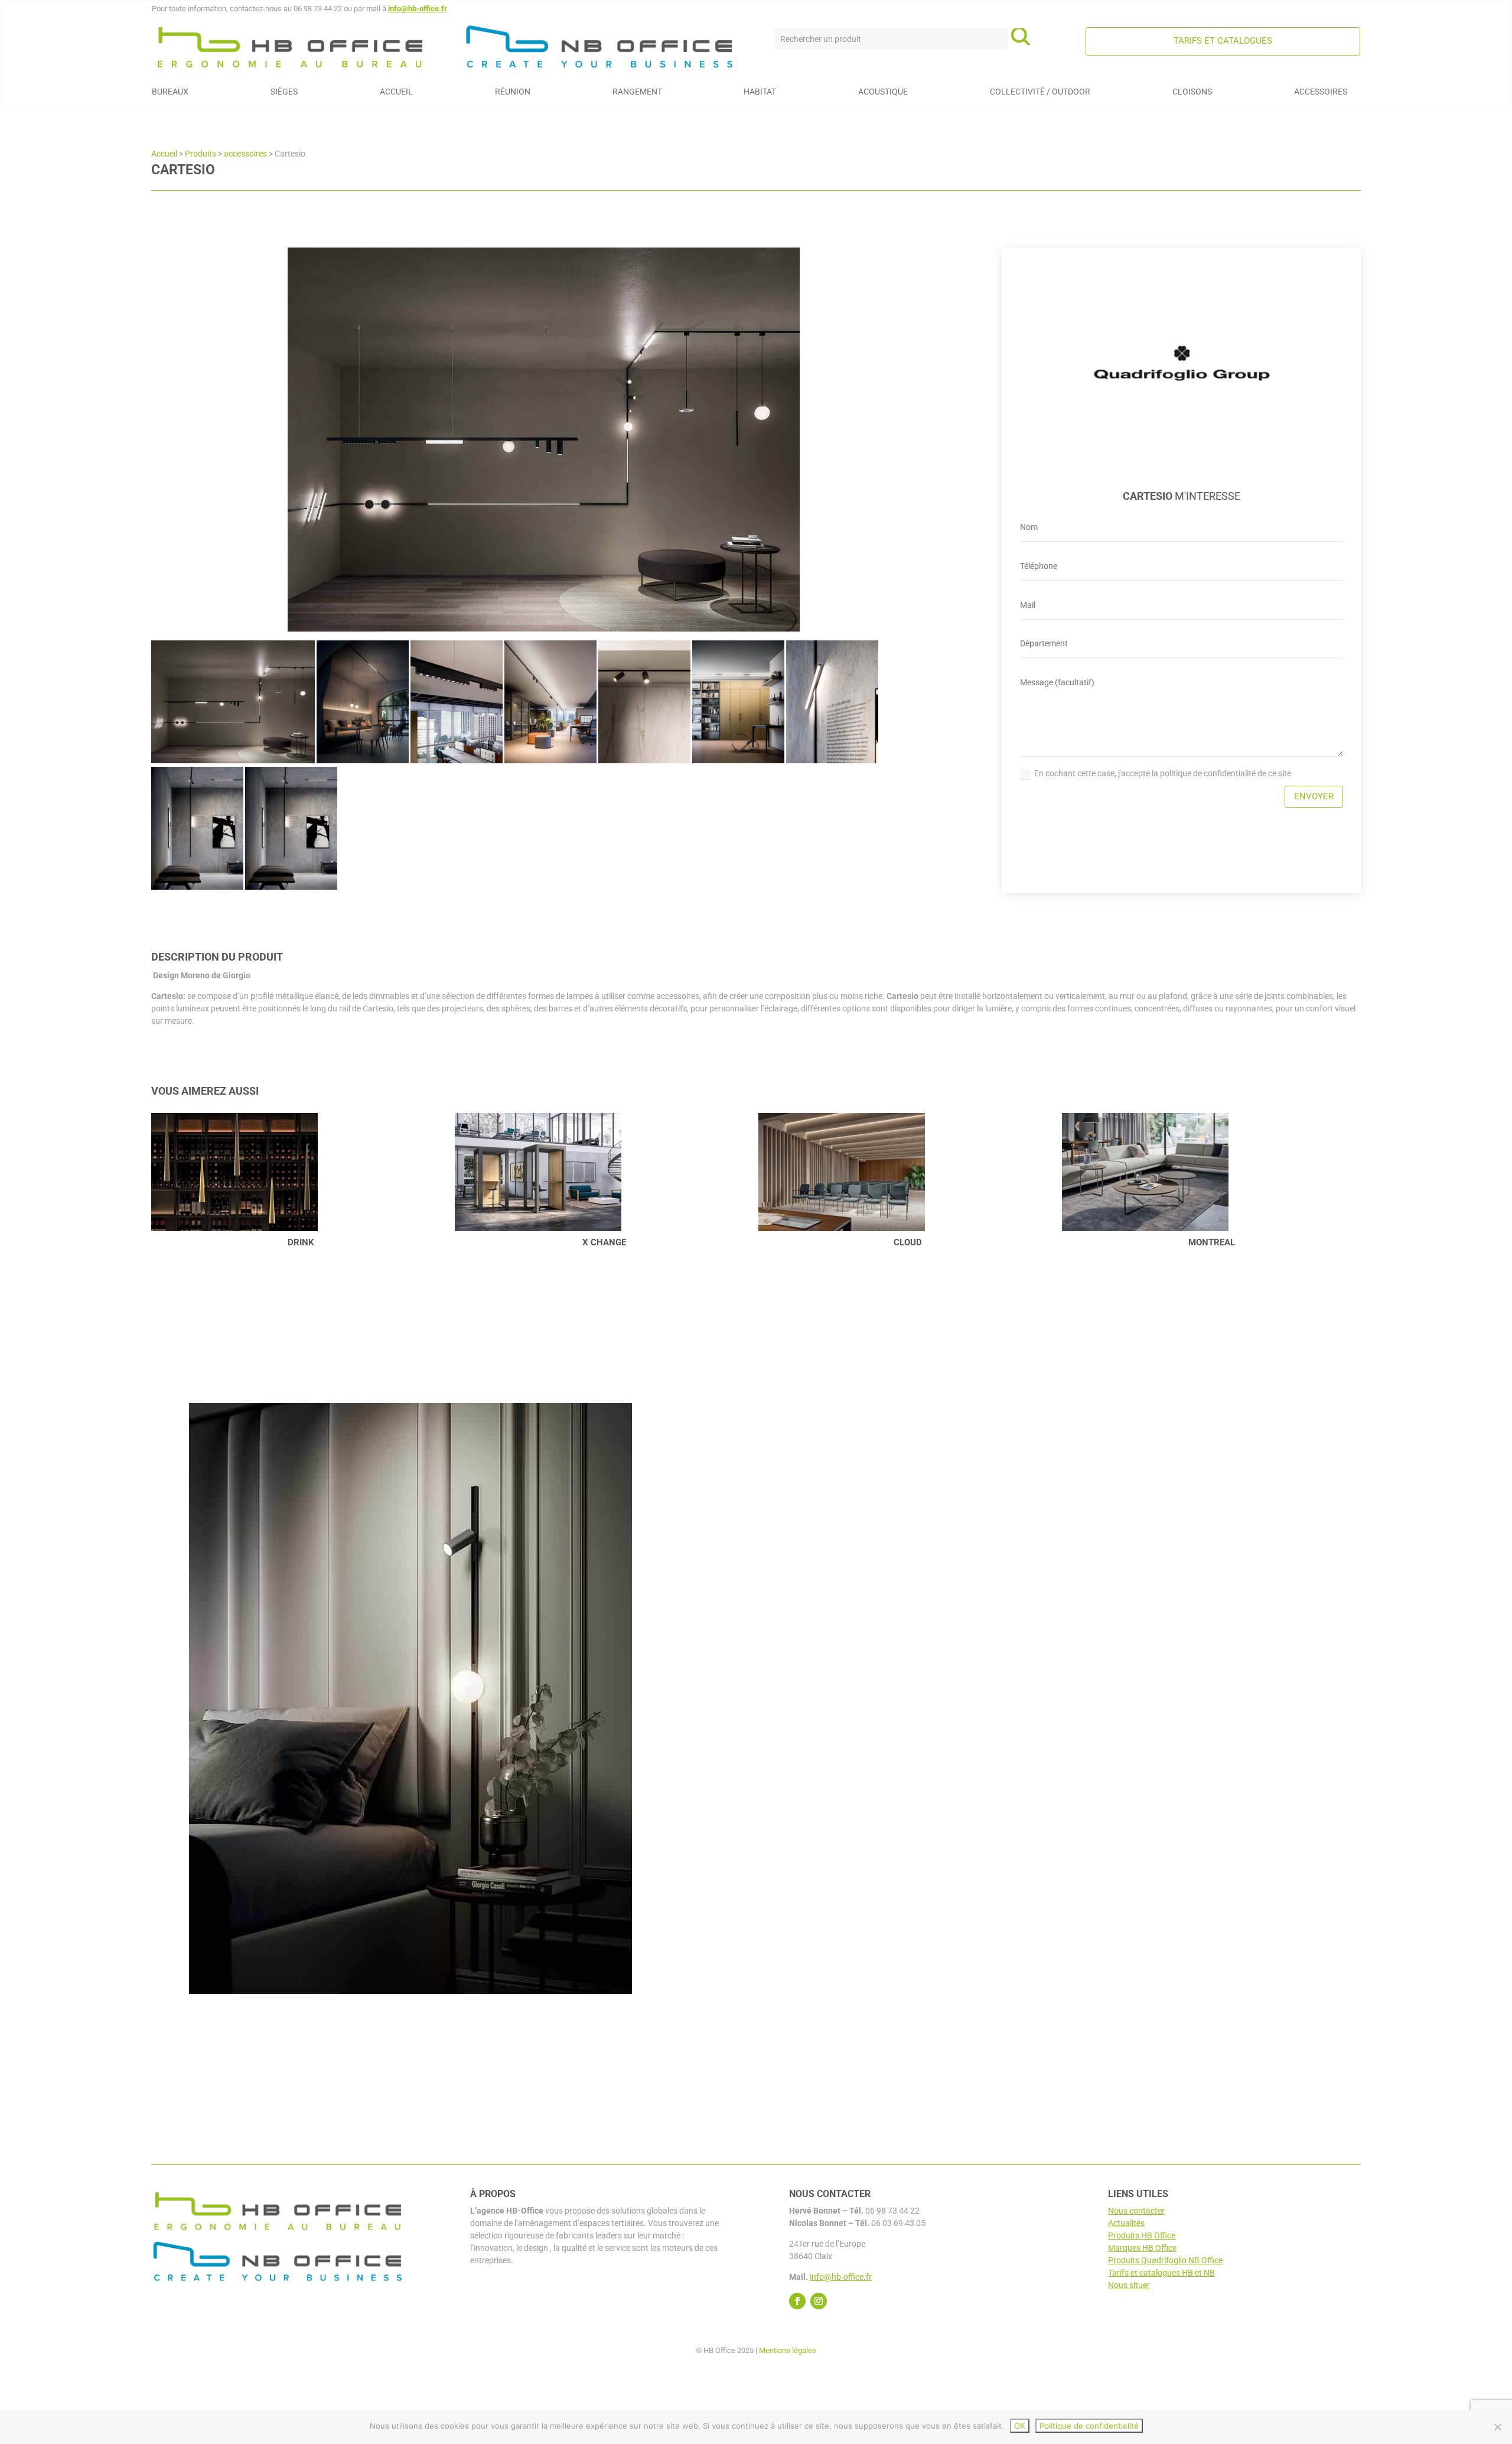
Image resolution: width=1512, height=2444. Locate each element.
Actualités (1126, 2223)
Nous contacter (1136, 2211)
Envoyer (1314, 796)
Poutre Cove (1212, 1242)
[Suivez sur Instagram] (819, 2301)
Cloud (604, 1242)
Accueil (164, 154)
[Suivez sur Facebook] (797, 2301)
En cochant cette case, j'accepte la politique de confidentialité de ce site (1163, 773)
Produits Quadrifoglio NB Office (1165, 2260)
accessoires (245, 154)
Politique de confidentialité (1089, 2426)
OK (1020, 2426)
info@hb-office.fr (418, 9)
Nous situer (1129, 2285)
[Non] (1497, 2427)
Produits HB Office (1142, 2235)
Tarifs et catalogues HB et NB (1161, 2273)
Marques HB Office (1142, 2248)
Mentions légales (788, 2350)
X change (301, 1242)
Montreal (908, 1242)
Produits (201, 154)
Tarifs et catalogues (1223, 41)
